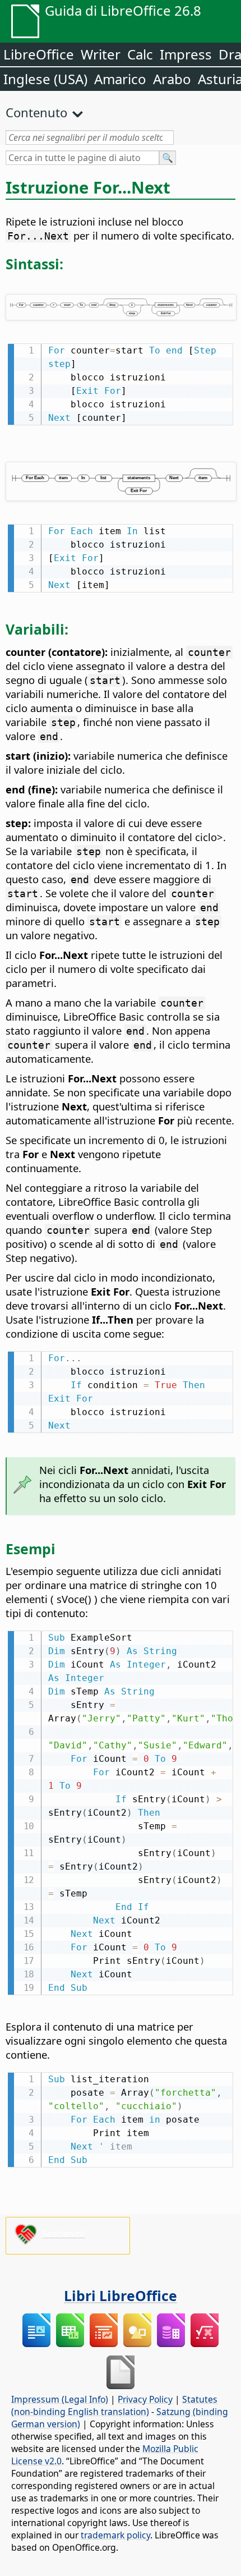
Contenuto (36, 112)
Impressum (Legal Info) (60, 2399)
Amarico (120, 79)
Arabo (172, 79)
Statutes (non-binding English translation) (114, 2405)
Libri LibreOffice (121, 2295)
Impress (186, 54)
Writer (101, 54)
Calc (140, 54)
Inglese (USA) (45, 79)
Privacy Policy (145, 2399)
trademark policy (115, 2535)
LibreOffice (39, 54)
